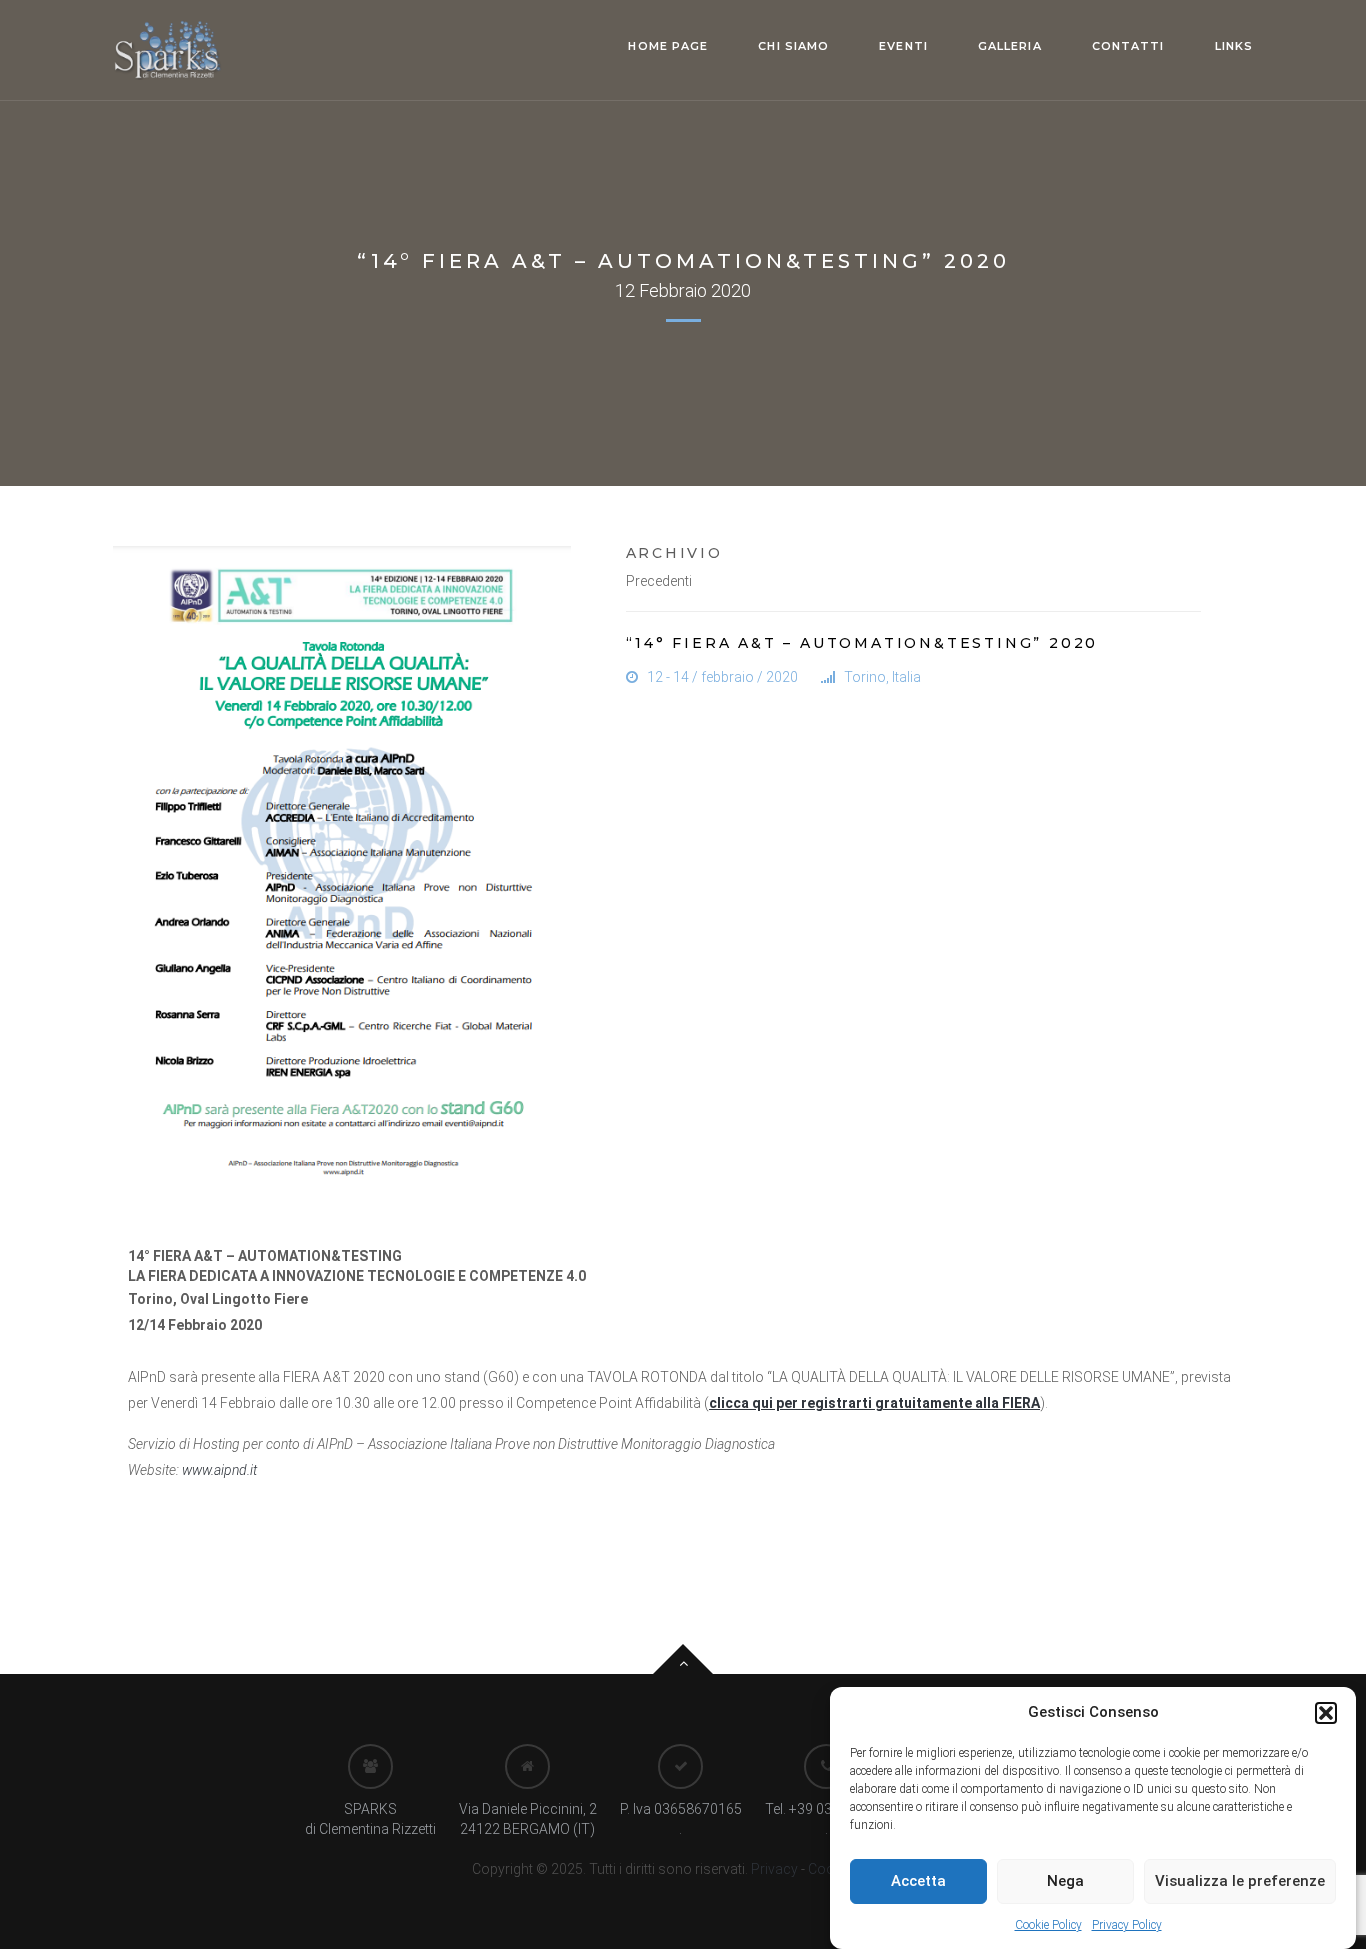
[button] (1326, 1713)
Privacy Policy (1127, 1925)
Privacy (773, 1869)
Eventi (903, 46)
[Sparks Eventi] (167, 49)
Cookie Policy (1048, 1925)
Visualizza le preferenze (1240, 1881)
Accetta (918, 1881)
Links (1234, 46)
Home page (668, 46)
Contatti (1128, 46)
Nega (1065, 1881)
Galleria (1010, 46)
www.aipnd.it (219, 1470)
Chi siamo (793, 46)
